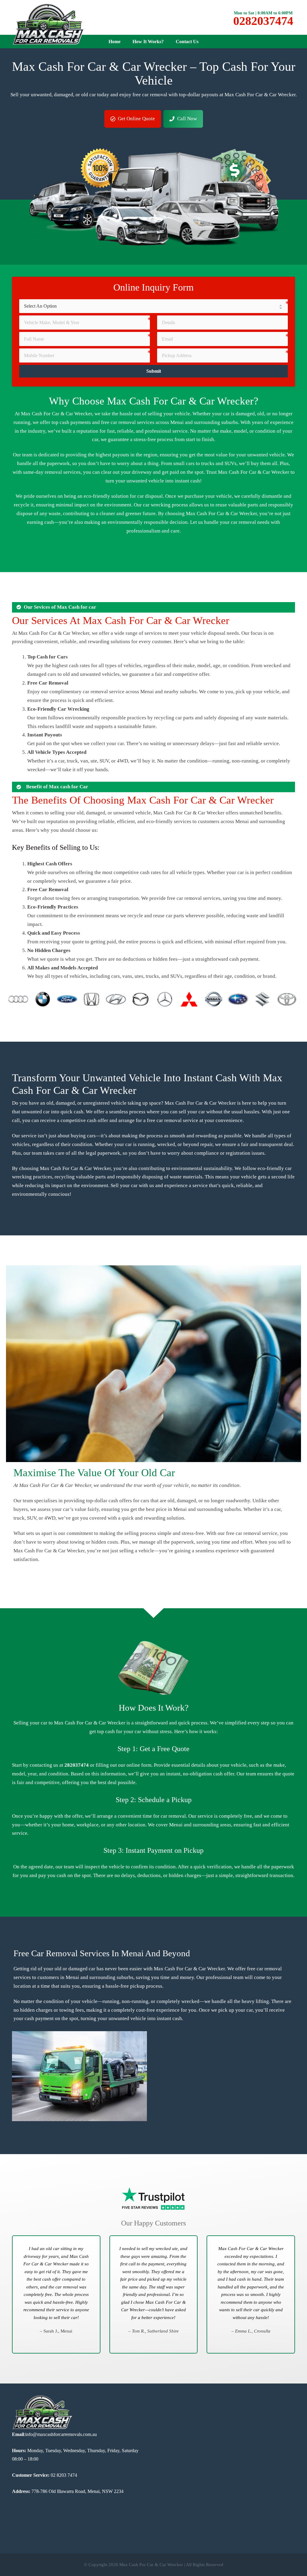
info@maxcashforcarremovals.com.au (61, 2434)
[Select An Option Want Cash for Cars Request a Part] (153, 306)
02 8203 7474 (63, 2475)
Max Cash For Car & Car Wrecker (151, 2565)
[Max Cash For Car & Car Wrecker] (49, 24)
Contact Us (187, 42)
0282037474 (263, 21)
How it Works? (148, 42)
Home (115, 42)
